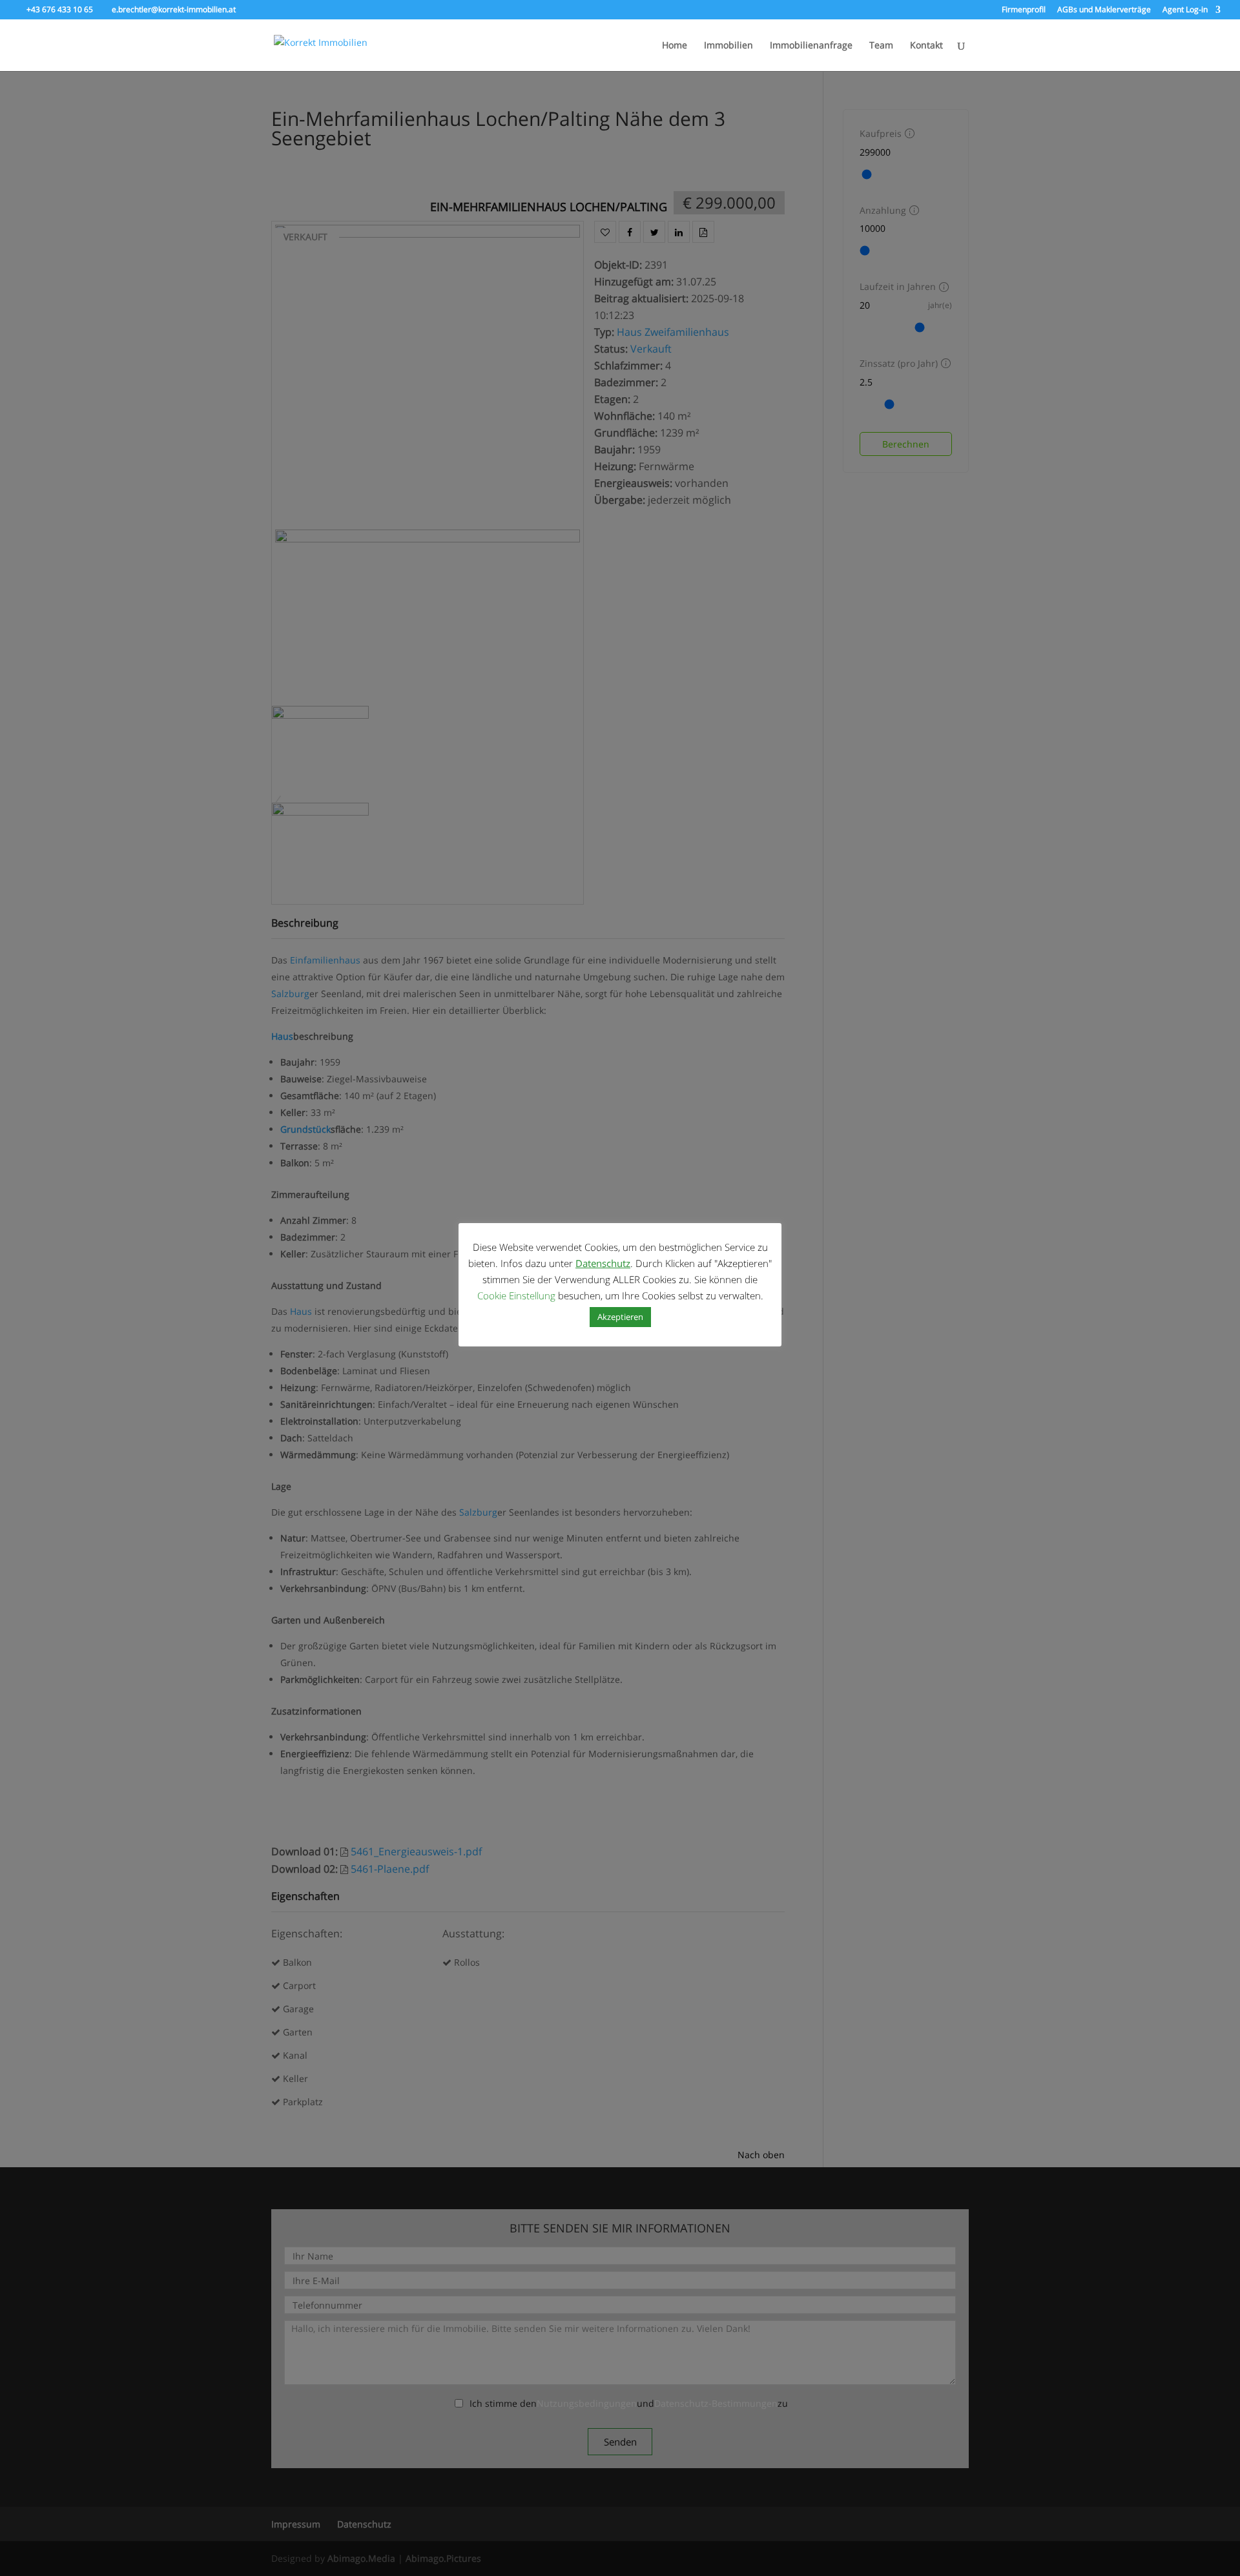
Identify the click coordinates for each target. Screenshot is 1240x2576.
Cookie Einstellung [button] (516, 1295)
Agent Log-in (1185, 10)
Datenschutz (603, 1263)
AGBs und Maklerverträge (1104, 10)
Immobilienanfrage (811, 46)
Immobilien (728, 46)
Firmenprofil (1024, 10)
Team (881, 46)
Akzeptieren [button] (620, 1317)
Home (675, 46)
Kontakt (926, 46)
